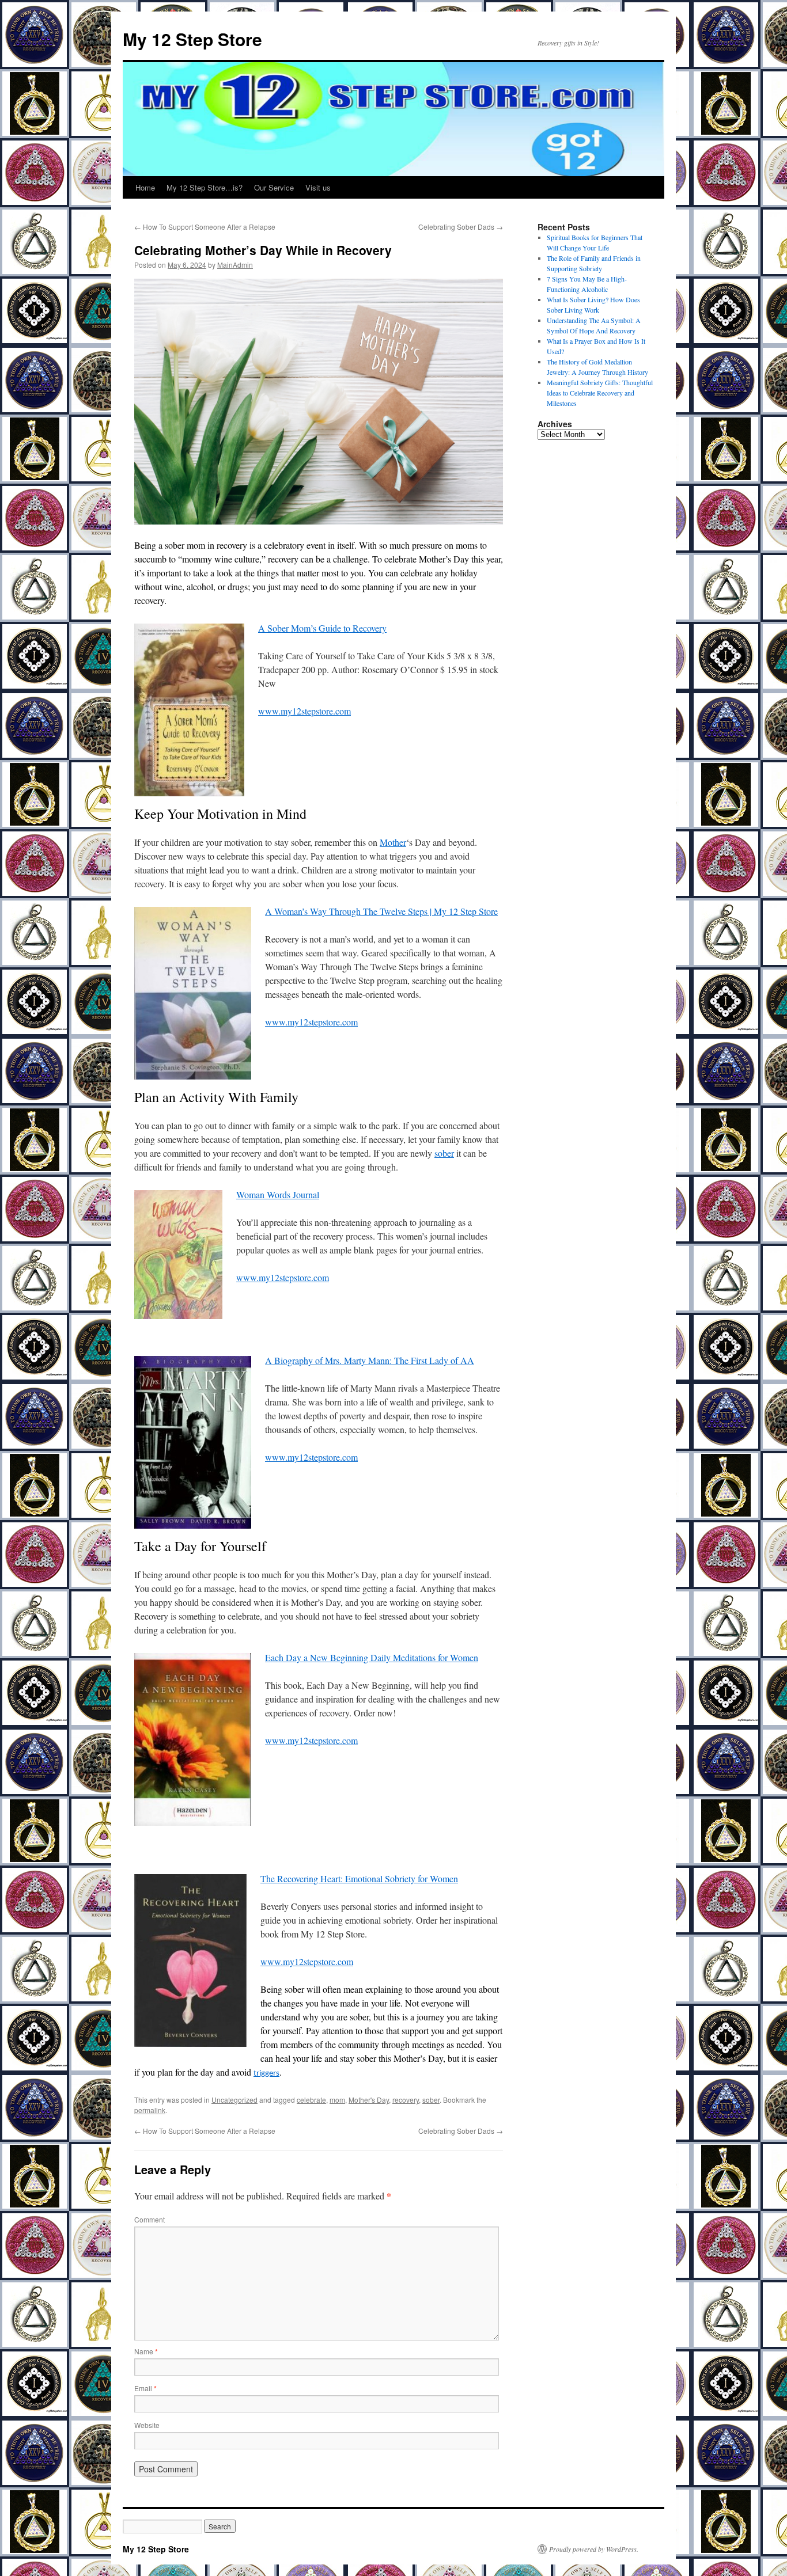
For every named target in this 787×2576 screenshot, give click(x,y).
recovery (406, 2100)
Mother (393, 842)
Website (147, 2425)
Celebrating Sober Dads (461, 227)
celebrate (311, 2100)
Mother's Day (369, 2100)
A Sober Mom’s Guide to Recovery (322, 628)
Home (145, 187)
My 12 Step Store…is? (205, 187)
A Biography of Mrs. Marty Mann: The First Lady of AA (370, 1360)
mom (337, 2100)
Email (145, 2388)
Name (146, 2351)
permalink (150, 2110)
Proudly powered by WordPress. (594, 2549)
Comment (150, 2219)
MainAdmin (235, 265)
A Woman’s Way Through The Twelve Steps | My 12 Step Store (381, 911)
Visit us (318, 187)
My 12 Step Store (192, 39)
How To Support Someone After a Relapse (205, 227)
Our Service (274, 187)
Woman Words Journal (278, 1194)
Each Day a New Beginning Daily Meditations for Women (372, 1657)
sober (444, 1153)
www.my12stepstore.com (304, 711)
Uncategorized (234, 2100)
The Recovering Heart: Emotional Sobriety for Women (359, 1878)
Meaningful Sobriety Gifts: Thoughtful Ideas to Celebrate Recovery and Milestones (600, 393)
